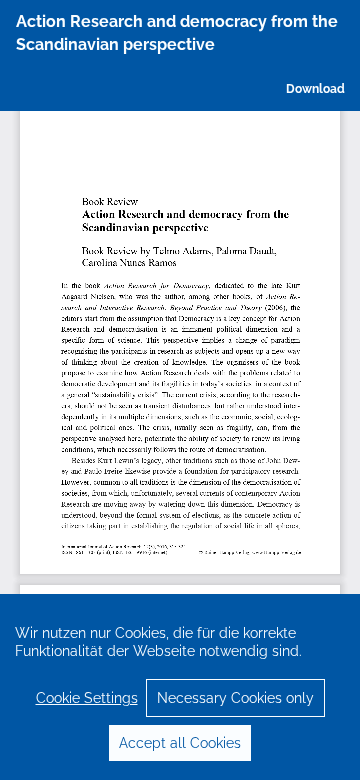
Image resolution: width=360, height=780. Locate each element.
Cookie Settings (87, 698)
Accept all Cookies (180, 743)
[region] (180, 687)
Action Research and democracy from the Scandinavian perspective (177, 33)
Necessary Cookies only (235, 698)
